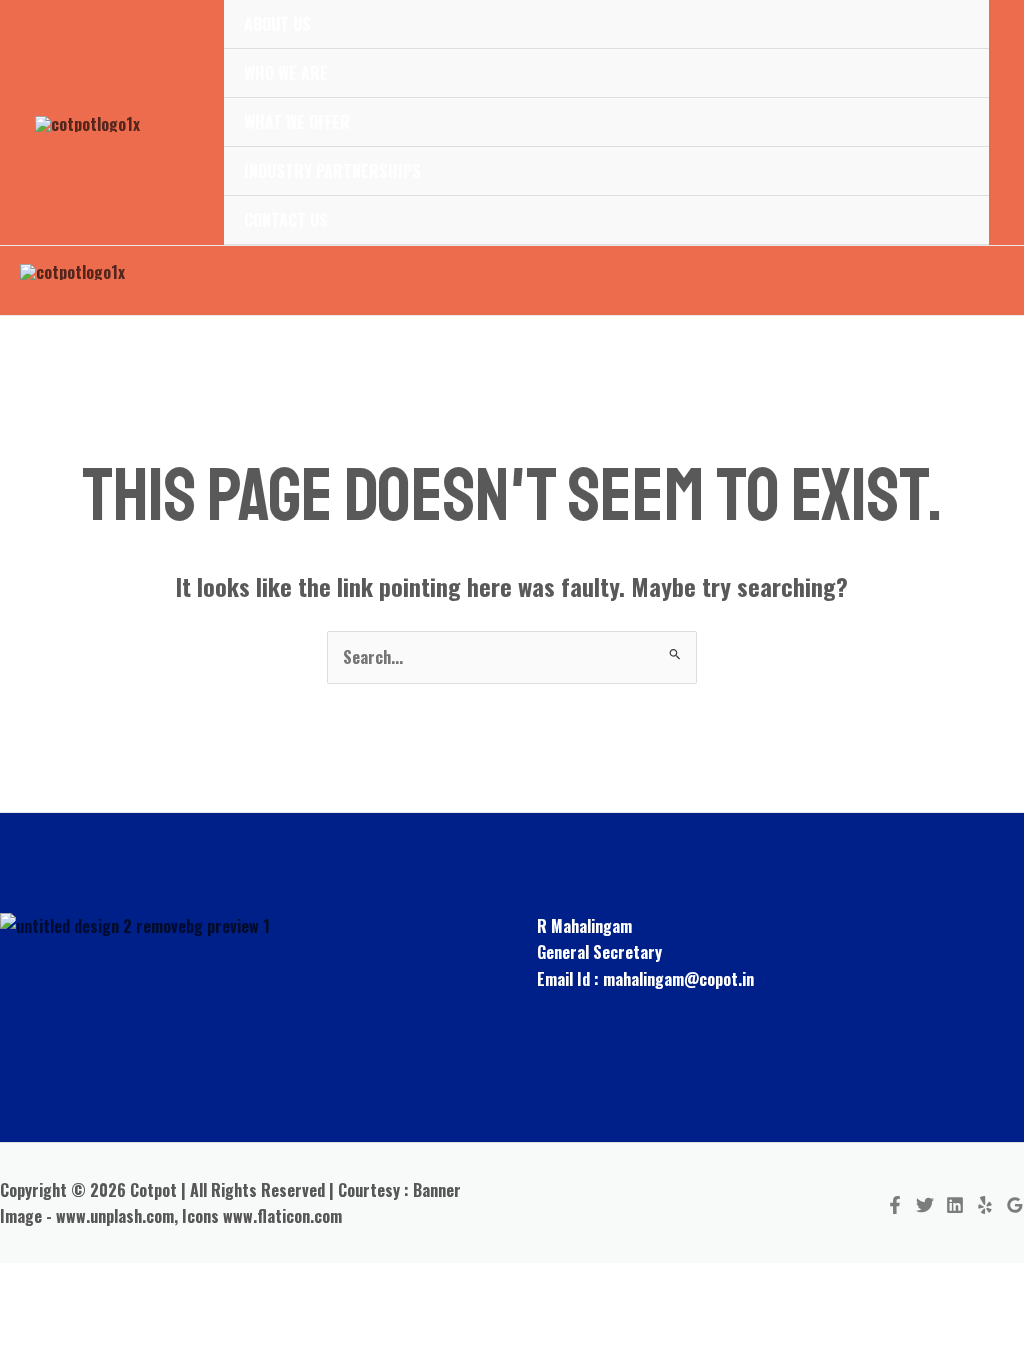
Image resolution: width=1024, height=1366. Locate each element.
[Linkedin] (955, 1205)
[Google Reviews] (1015, 1205)
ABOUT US (277, 24)
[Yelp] (985, 1205)
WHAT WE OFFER (297, 122)
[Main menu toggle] (982, 271)
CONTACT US (286, 220)
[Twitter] (925, 1205)
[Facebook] (895, 1205)
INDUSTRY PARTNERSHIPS (332, 171)
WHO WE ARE (286, 73)
